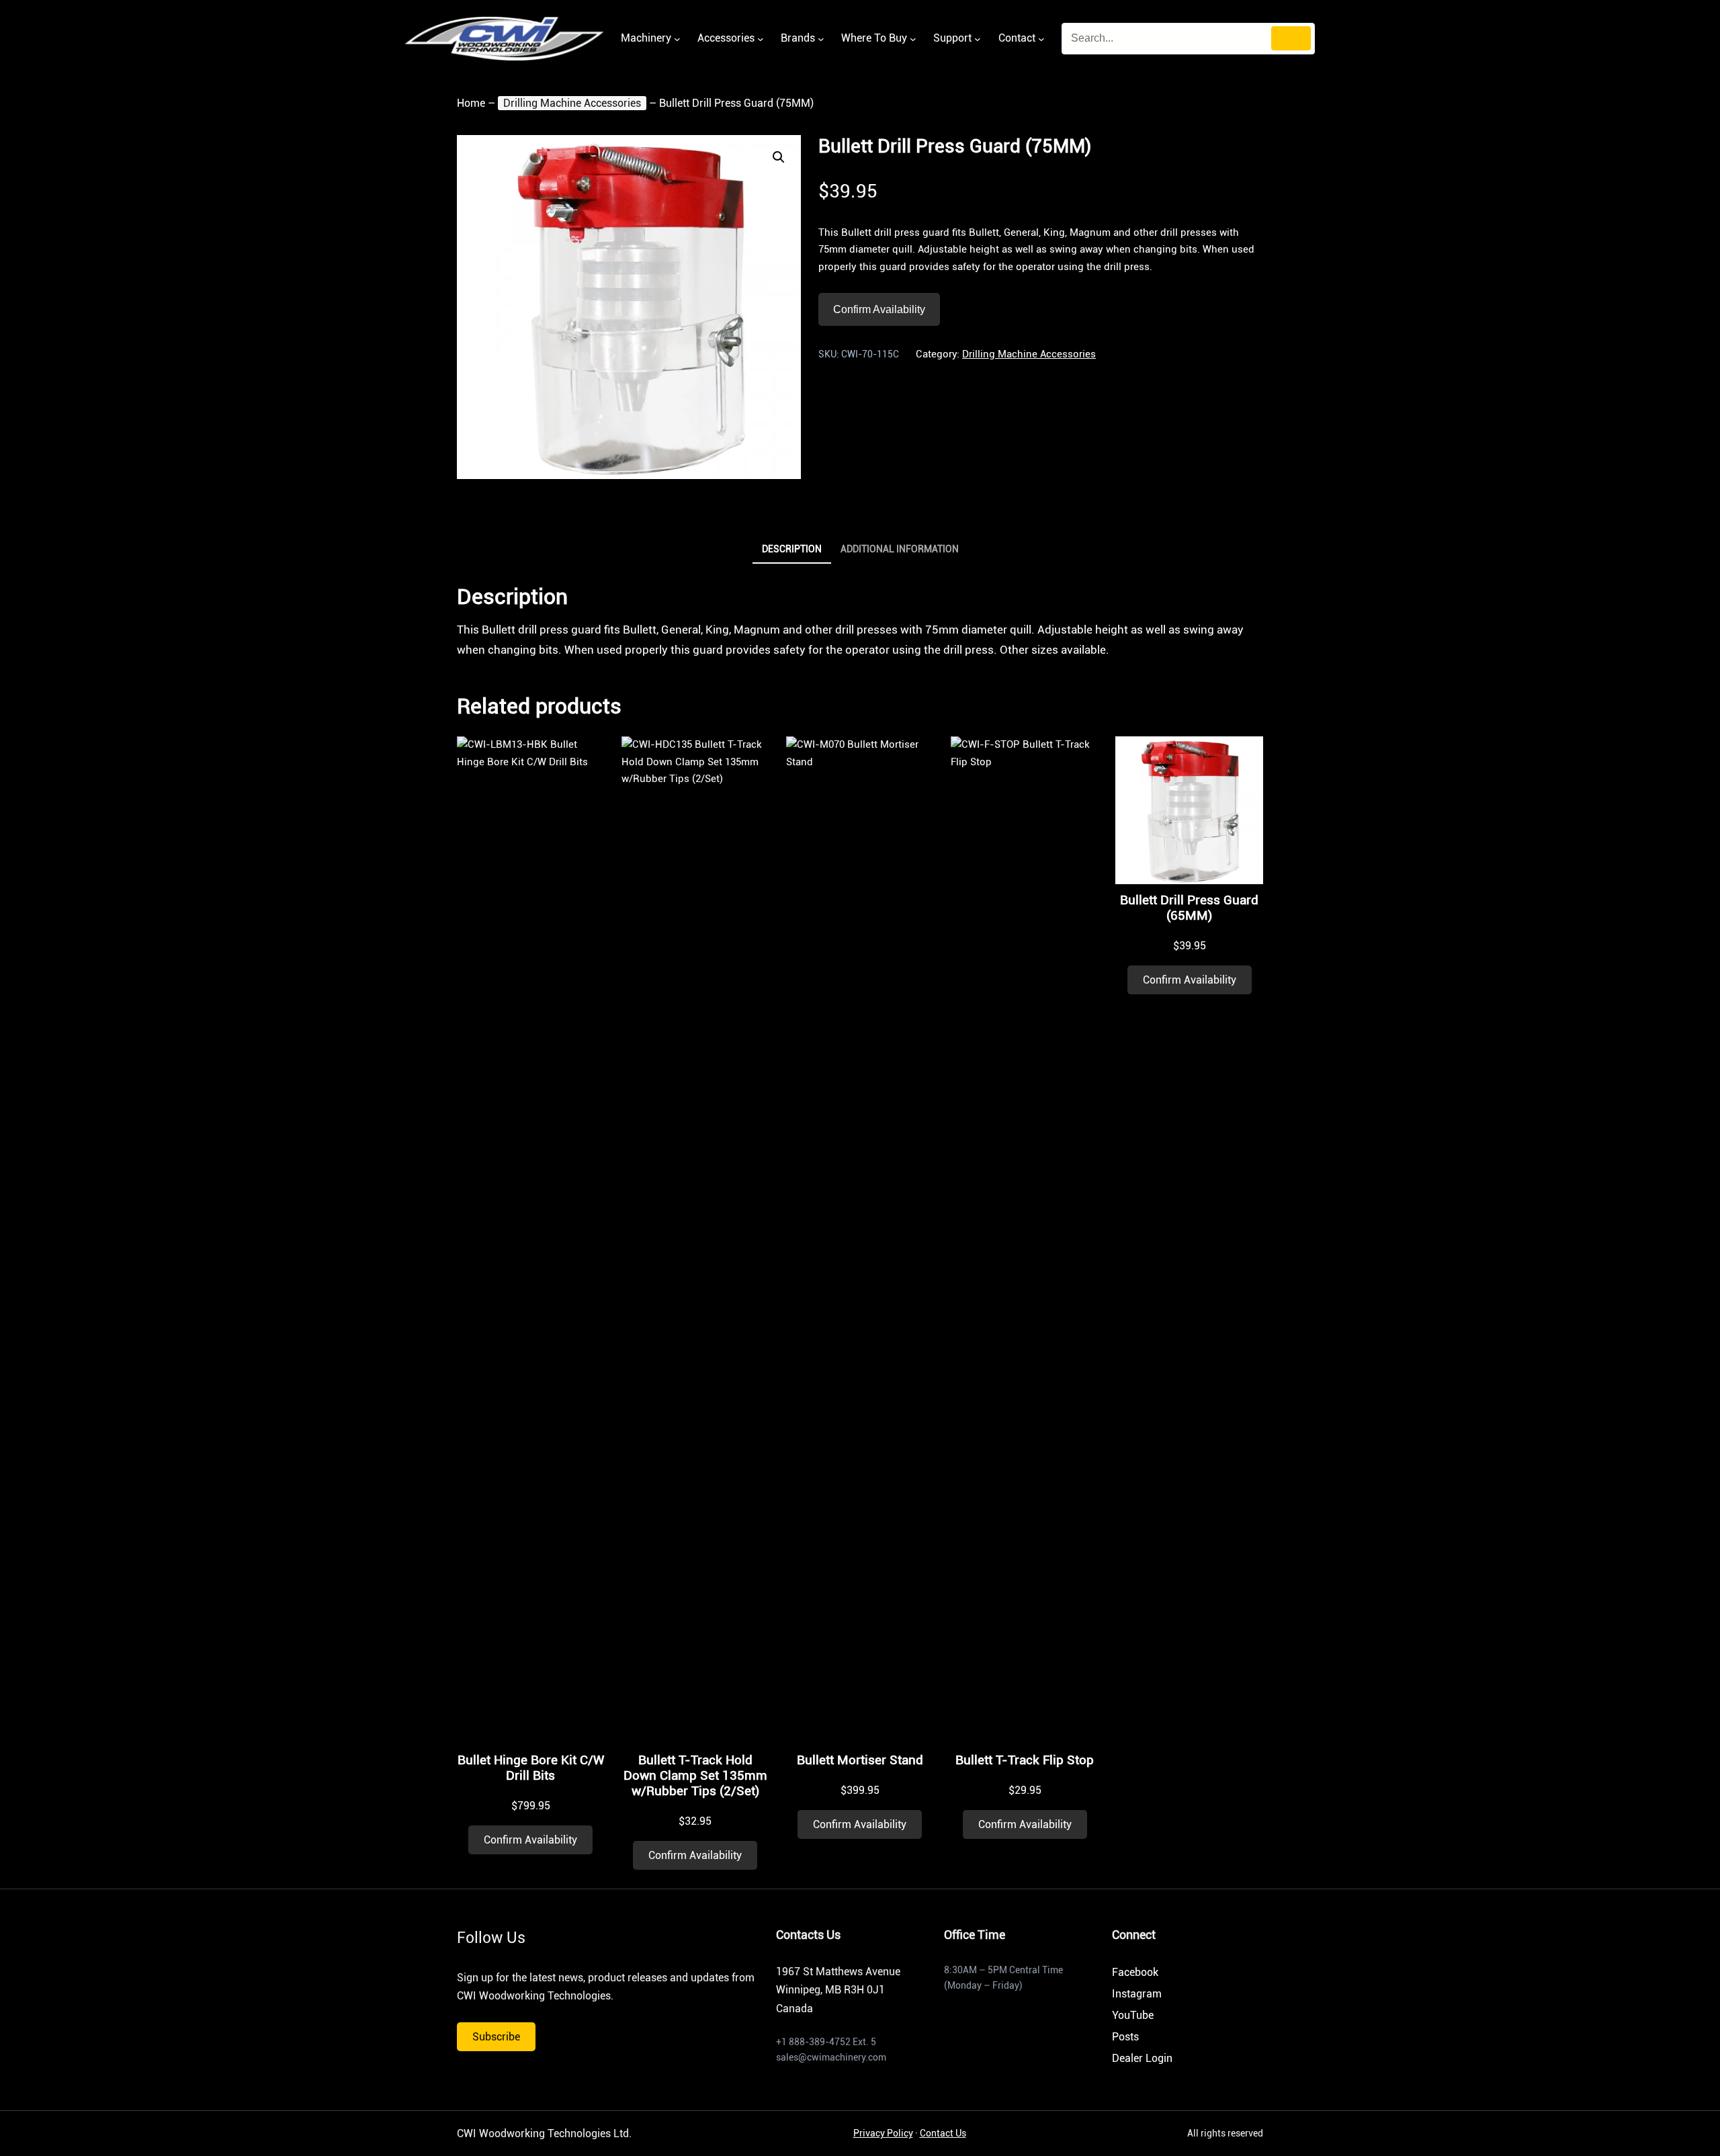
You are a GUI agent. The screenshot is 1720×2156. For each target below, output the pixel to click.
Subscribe (496, 2037)
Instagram (1137, 1994)
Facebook (1135, 1972)
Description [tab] (792, 549)
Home (471, 103)
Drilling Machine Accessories (572, 103)
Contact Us (943, 2133)
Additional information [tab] (900, 549)
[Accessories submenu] (761, 39)
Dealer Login (1142, 2058)
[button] (779, 157)
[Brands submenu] (821, 39)
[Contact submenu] (1041, 39)
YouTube (1133, 2015)
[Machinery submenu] (677, 39)
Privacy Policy (883, 2133)
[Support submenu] (978, 39)
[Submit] (1291, 38)
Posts (1125, 2037)
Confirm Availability (879, 309)
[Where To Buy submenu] (913, 39)
